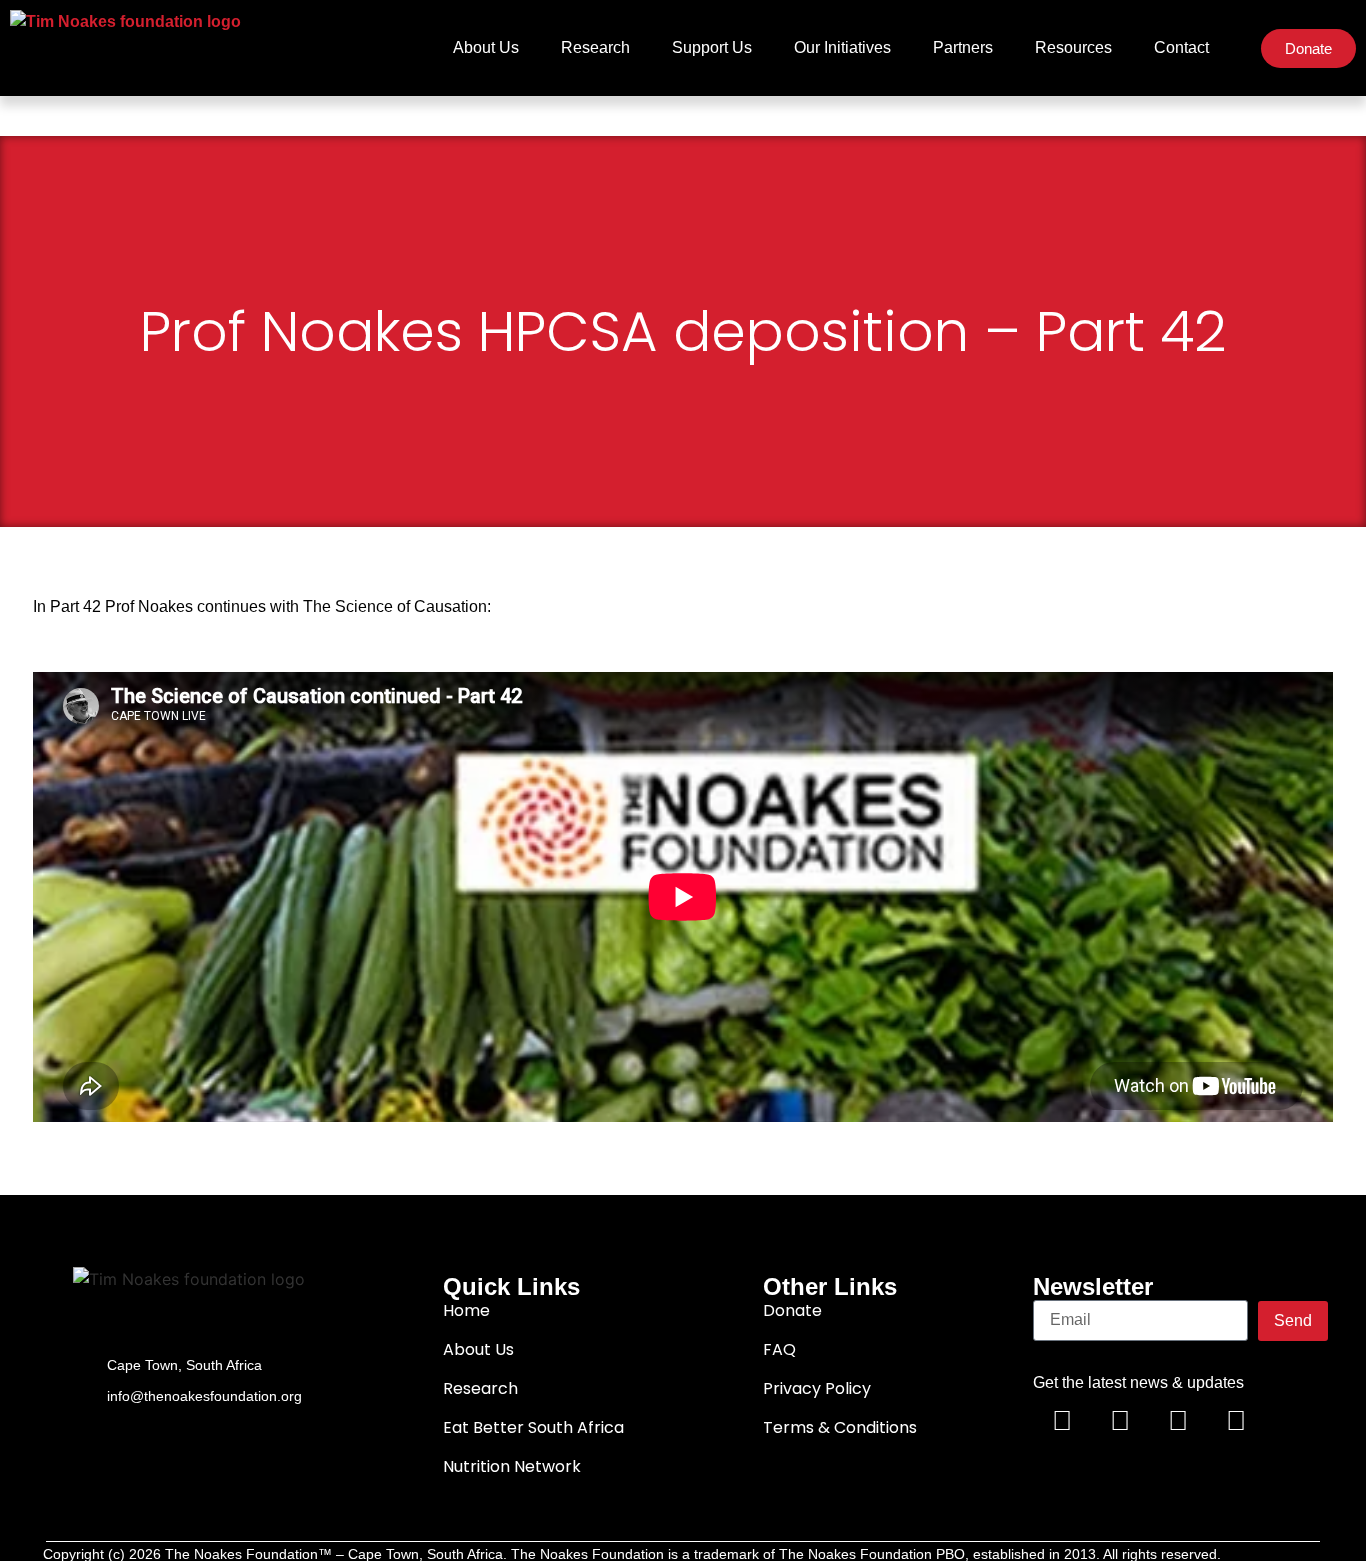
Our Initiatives (842, 47)
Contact (1181, 47)
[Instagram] (1236, 1422)
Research (595, 47)
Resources (1073, 47)
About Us (486, 47)
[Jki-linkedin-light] (1294, 1422)
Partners (963, 47)
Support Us (712, 47)
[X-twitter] (1120, 1422)
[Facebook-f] (1062, 1422)
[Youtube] (1178, 1422)
